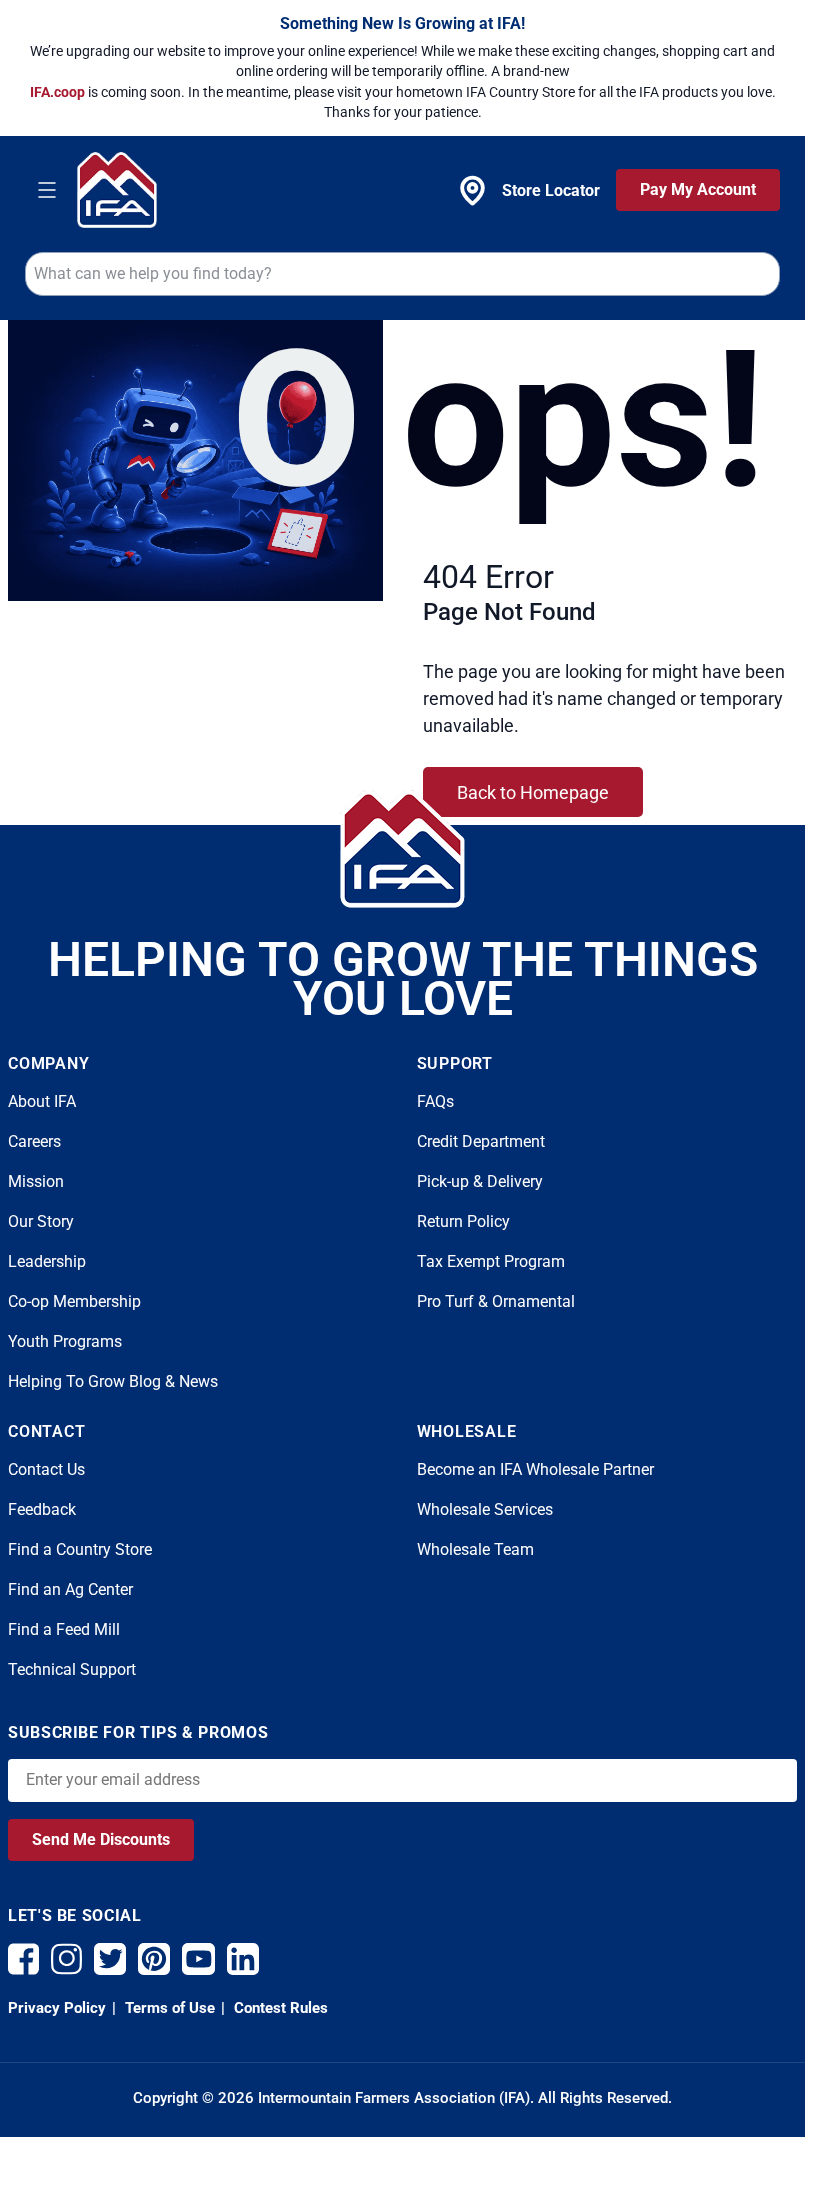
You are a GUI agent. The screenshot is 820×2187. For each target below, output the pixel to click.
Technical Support (72, 1669)
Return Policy (463, 1221)
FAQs (435, 1101)
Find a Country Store (80, 1549)
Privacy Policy (57, 2008)
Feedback (42, 1509)
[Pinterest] (154, 1959)
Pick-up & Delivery (480, 1181)
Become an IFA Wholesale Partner (535, 1469)
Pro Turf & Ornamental (496, 1301)
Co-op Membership (74, 1301)
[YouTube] (198, 1959)
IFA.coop (59, 92)
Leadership (47, 1261)
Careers (34, 1141)
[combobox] (403, 274)
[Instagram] (66, 1959)
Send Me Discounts (101, 1839)
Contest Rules (279, 2008)
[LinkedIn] (243, 1959)
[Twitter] (110, 1959)
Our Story (41, 1221)
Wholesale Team (475, 1549)
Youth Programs (65, 1341)
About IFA (42, 1101)
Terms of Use (168, 2008)
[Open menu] (47, 190)
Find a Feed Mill (64, 1629)
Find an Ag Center (70, 1589)
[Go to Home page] (117, 189)
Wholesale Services (485, 1509)
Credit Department (481, 1141)
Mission (36, 1181)
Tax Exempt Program (491, 1261)
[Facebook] (23, 1959)
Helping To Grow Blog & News (113, 1381)
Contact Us (46, 1469)
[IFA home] (402, 849)
